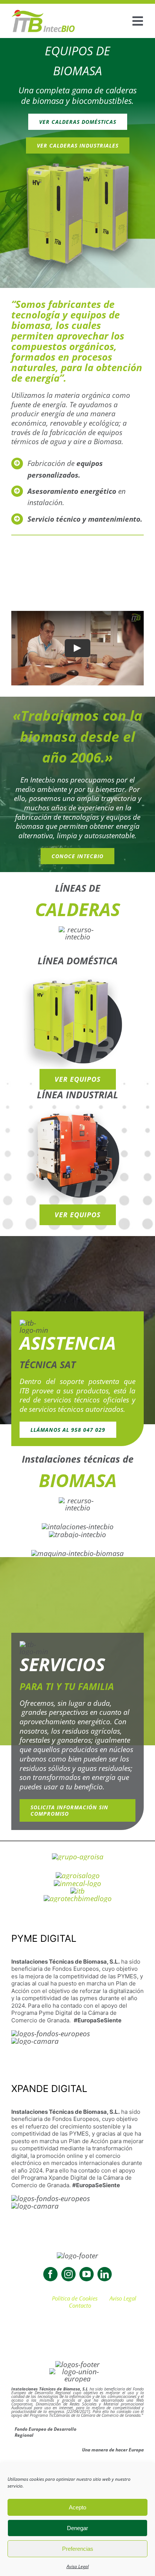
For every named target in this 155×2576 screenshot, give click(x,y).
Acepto (77, 2507)
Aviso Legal (78, 2566)
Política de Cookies (75, 2298)
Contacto (80, 2305)
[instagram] (68, 2274)
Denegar (77, 2528)
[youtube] (87, 2274)
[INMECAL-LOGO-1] (77, 1883)
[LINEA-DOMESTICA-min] (77, 976)
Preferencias (78, 2549)
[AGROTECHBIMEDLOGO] (78, 1899)
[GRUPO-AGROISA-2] (78, 1857)
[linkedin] (105, 2274)
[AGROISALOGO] (78, 1876)
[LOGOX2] (43, 13)
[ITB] (77, 1891)
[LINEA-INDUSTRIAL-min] (77, 1110)
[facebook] (50, 2274)
